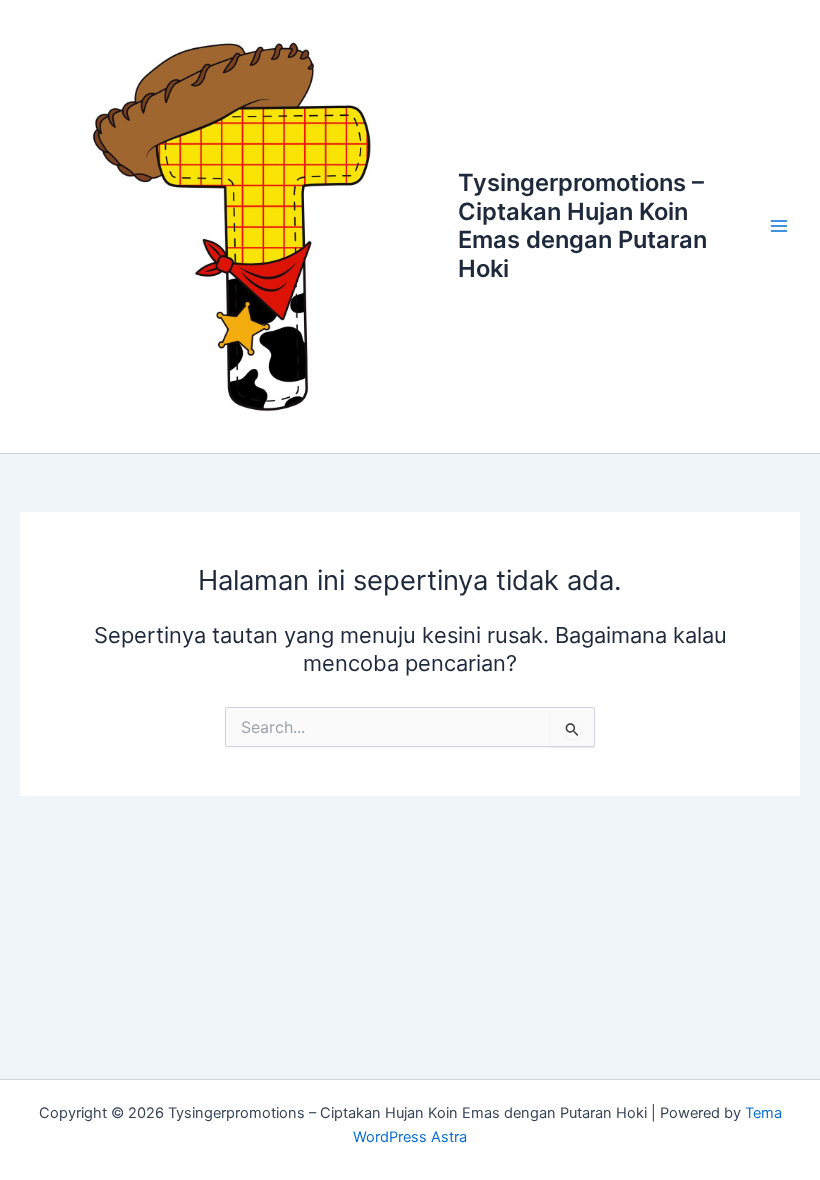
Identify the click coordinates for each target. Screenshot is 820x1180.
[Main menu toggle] (779, 226)
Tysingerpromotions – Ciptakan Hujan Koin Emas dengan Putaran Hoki (582, 225)
